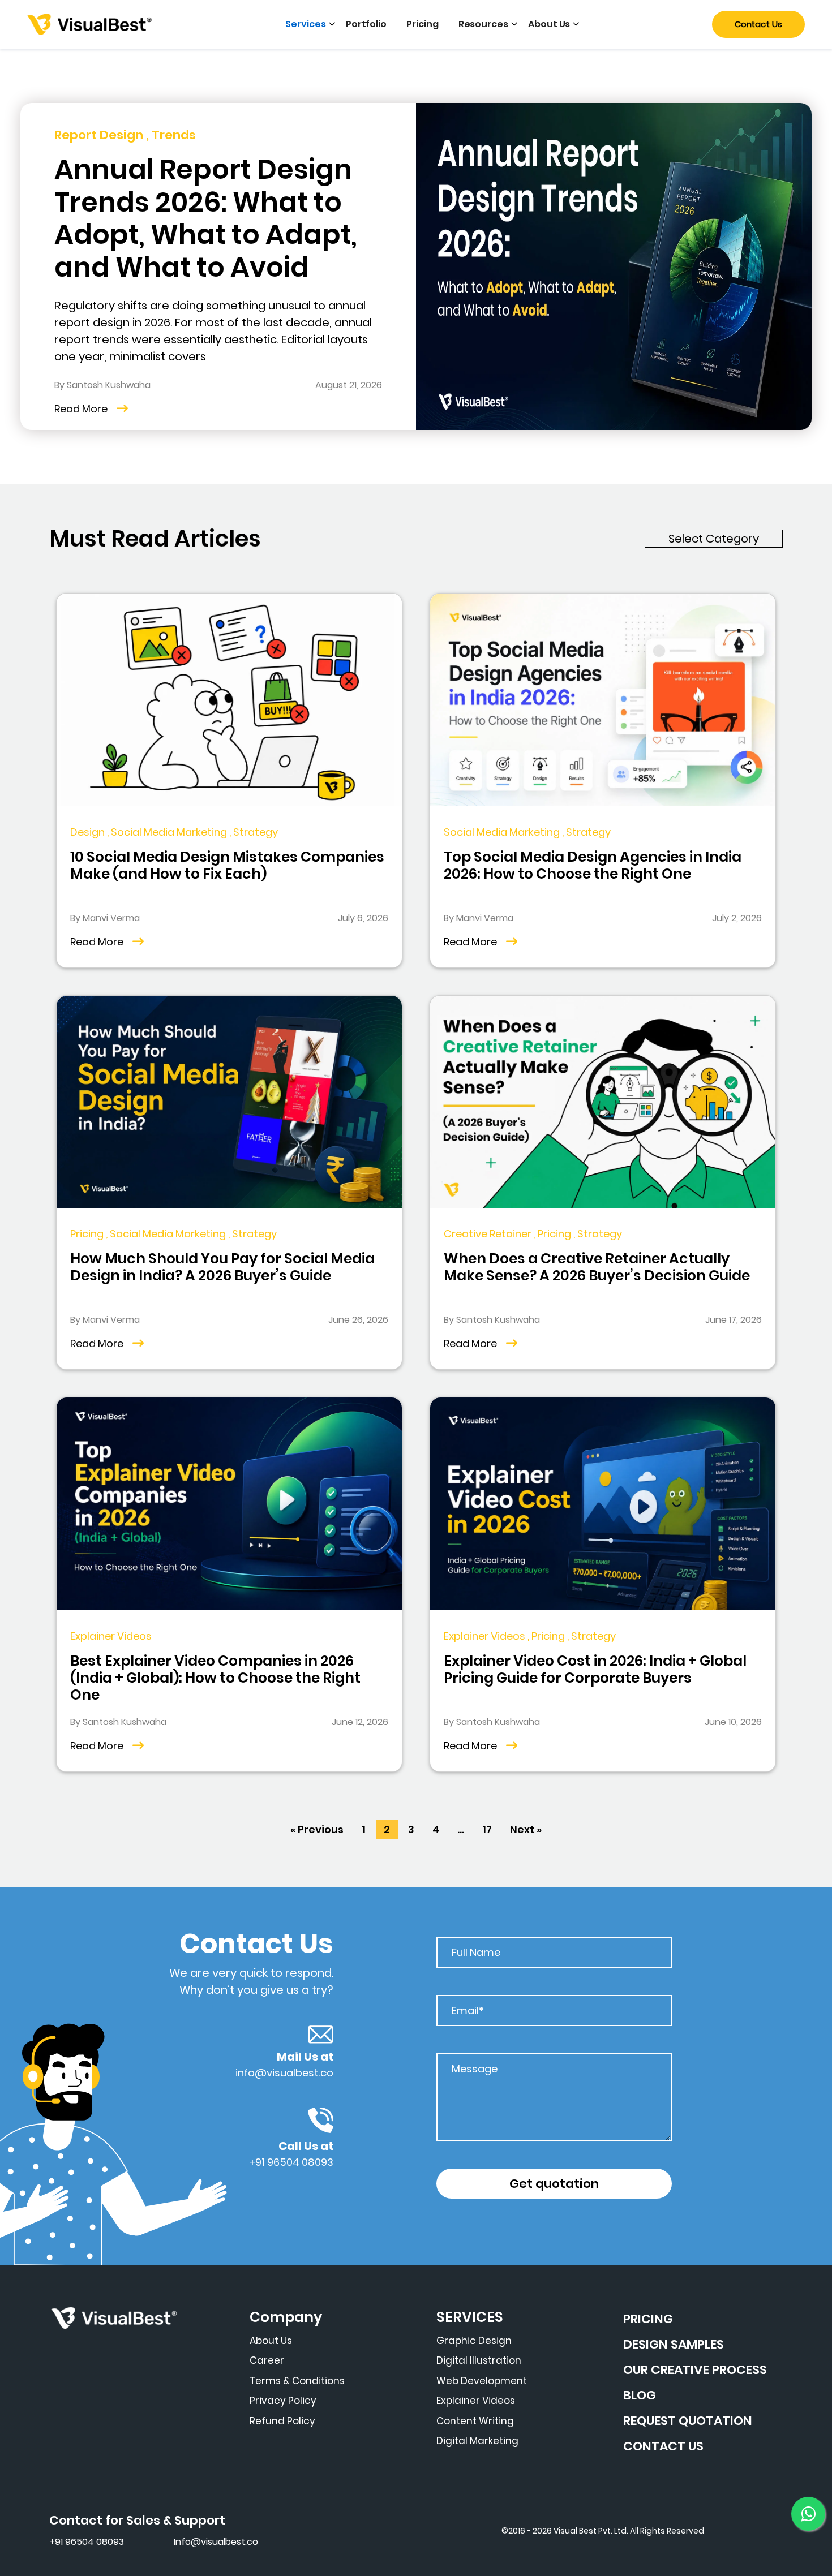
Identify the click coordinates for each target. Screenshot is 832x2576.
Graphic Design (474, 2341)
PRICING (648, 2319)
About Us (549, 24)
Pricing (423, 24)
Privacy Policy (283, 2401)
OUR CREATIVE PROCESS (695, 2370)
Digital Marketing (477, 2441)
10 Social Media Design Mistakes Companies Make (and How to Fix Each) (227, 865)
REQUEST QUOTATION (688, 2421)
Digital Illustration (479, 2360)
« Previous (317, 1829)
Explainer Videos (476, 2401)
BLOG (640, 2395)
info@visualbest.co (284, 2073)
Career (267, 2360)
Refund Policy (282, 2421)
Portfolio (366, 24)
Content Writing (475, 2421)
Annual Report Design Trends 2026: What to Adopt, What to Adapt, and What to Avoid (206, 218)
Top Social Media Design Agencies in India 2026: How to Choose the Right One (593, 865)
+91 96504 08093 (291, 2162)
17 (487, 1829)
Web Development (482, 2381)
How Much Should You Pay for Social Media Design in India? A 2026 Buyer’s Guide (222, 1267)
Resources (483, 24)
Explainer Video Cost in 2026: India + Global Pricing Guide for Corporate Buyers (595, 1669)
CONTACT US (663, 2446)
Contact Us (758, 24)
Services (305, 24)
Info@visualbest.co (216, 2542)
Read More (81, 409)
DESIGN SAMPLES (674, 2344)
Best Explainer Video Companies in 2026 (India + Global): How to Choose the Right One (215, 1678)
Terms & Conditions (297, 2381)
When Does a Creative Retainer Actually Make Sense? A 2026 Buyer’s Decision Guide (597, 1267)
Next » (526, 1829)
